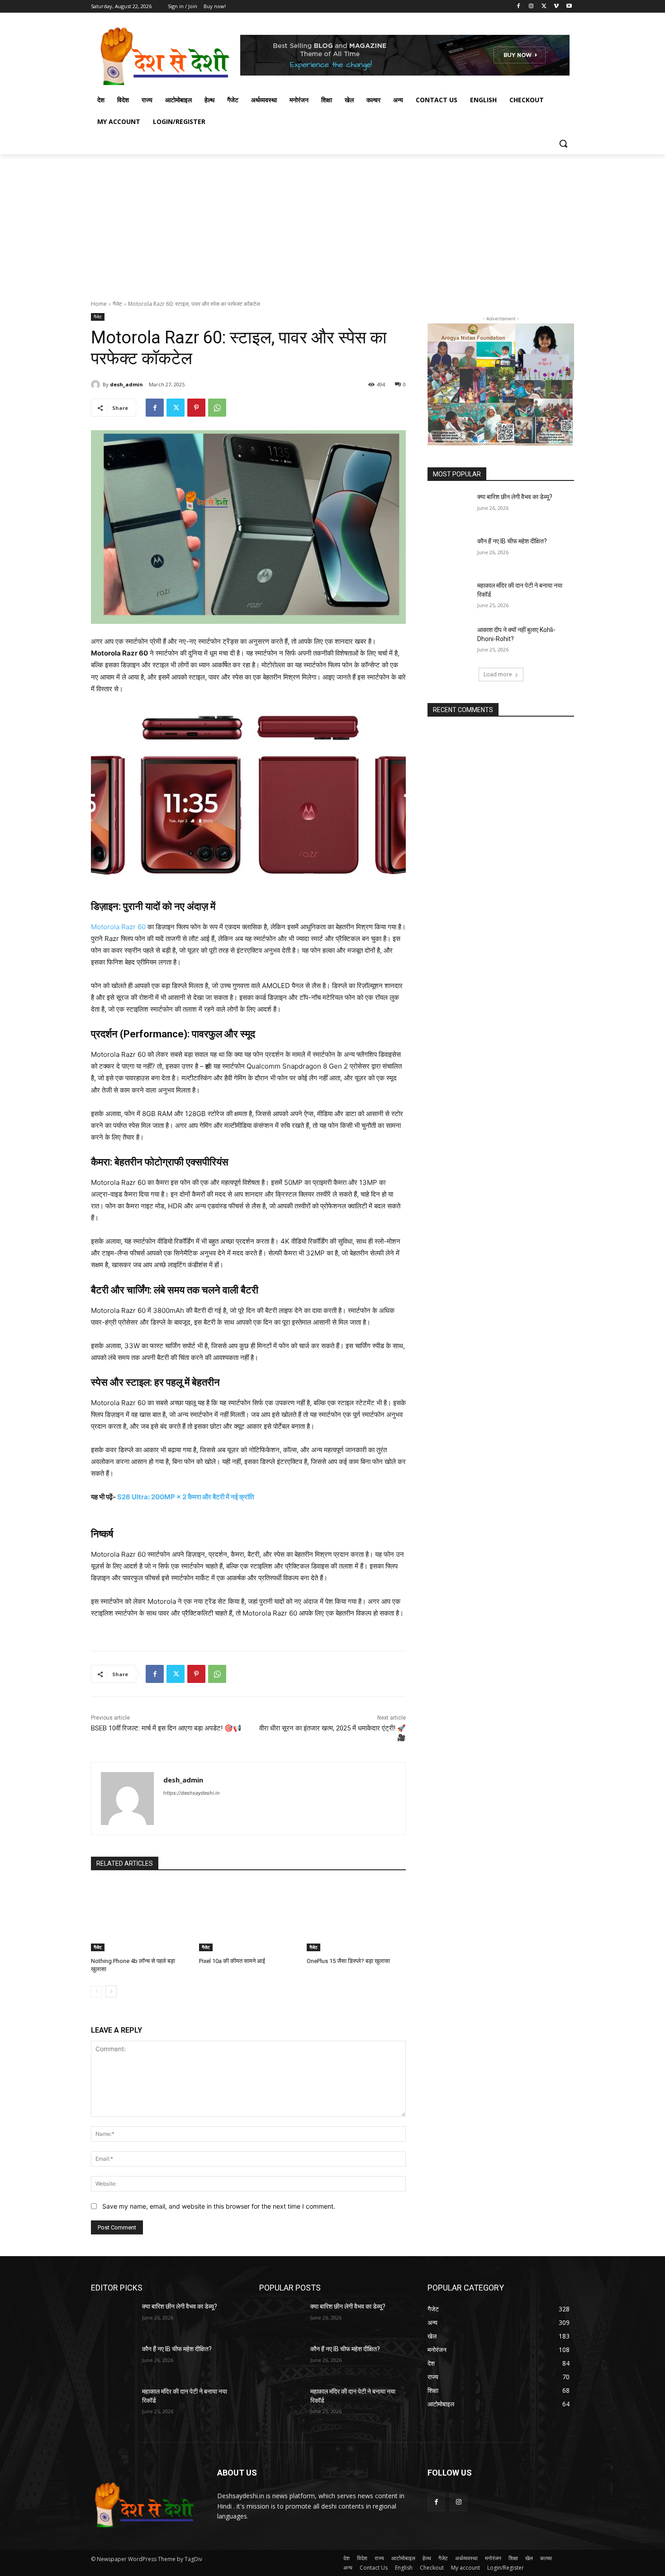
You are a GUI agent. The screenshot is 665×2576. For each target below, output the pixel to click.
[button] (563, 143)
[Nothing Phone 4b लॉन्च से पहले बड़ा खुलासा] (140, 1917)
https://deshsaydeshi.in (191, 1793)
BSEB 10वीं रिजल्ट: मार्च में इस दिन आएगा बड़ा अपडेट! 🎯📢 (166, 1728)
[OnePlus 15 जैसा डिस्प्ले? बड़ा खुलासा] (356, 1917)
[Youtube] (569, 7)
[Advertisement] (332, 222)
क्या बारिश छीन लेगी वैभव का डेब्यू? (515, 497)
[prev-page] (97, 1991)
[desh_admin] (97, 385)
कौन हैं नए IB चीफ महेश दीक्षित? (512, 541)
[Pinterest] (196, 408)
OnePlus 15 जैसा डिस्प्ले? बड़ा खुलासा (348, 1961)
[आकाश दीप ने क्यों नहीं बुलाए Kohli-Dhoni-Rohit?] (449, 641)
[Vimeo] (556, 7)
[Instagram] (531, 7)
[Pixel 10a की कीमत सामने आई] (249, 1917)
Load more (498, 674)
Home (99, 304)
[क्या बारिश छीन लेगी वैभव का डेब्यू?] (449, 508)
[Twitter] (544, 7)
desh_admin (126, 384)
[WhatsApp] (217, 408)
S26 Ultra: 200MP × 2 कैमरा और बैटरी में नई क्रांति (185, 1497)
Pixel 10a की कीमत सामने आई (232, 1961)
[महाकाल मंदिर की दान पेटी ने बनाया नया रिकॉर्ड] (449, 597)
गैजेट (117, 304)
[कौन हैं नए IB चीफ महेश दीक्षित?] (449, 552)
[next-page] (111, 1991)
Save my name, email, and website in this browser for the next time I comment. (219, 2206)
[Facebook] (519, 7)
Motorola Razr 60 (118, 927)
